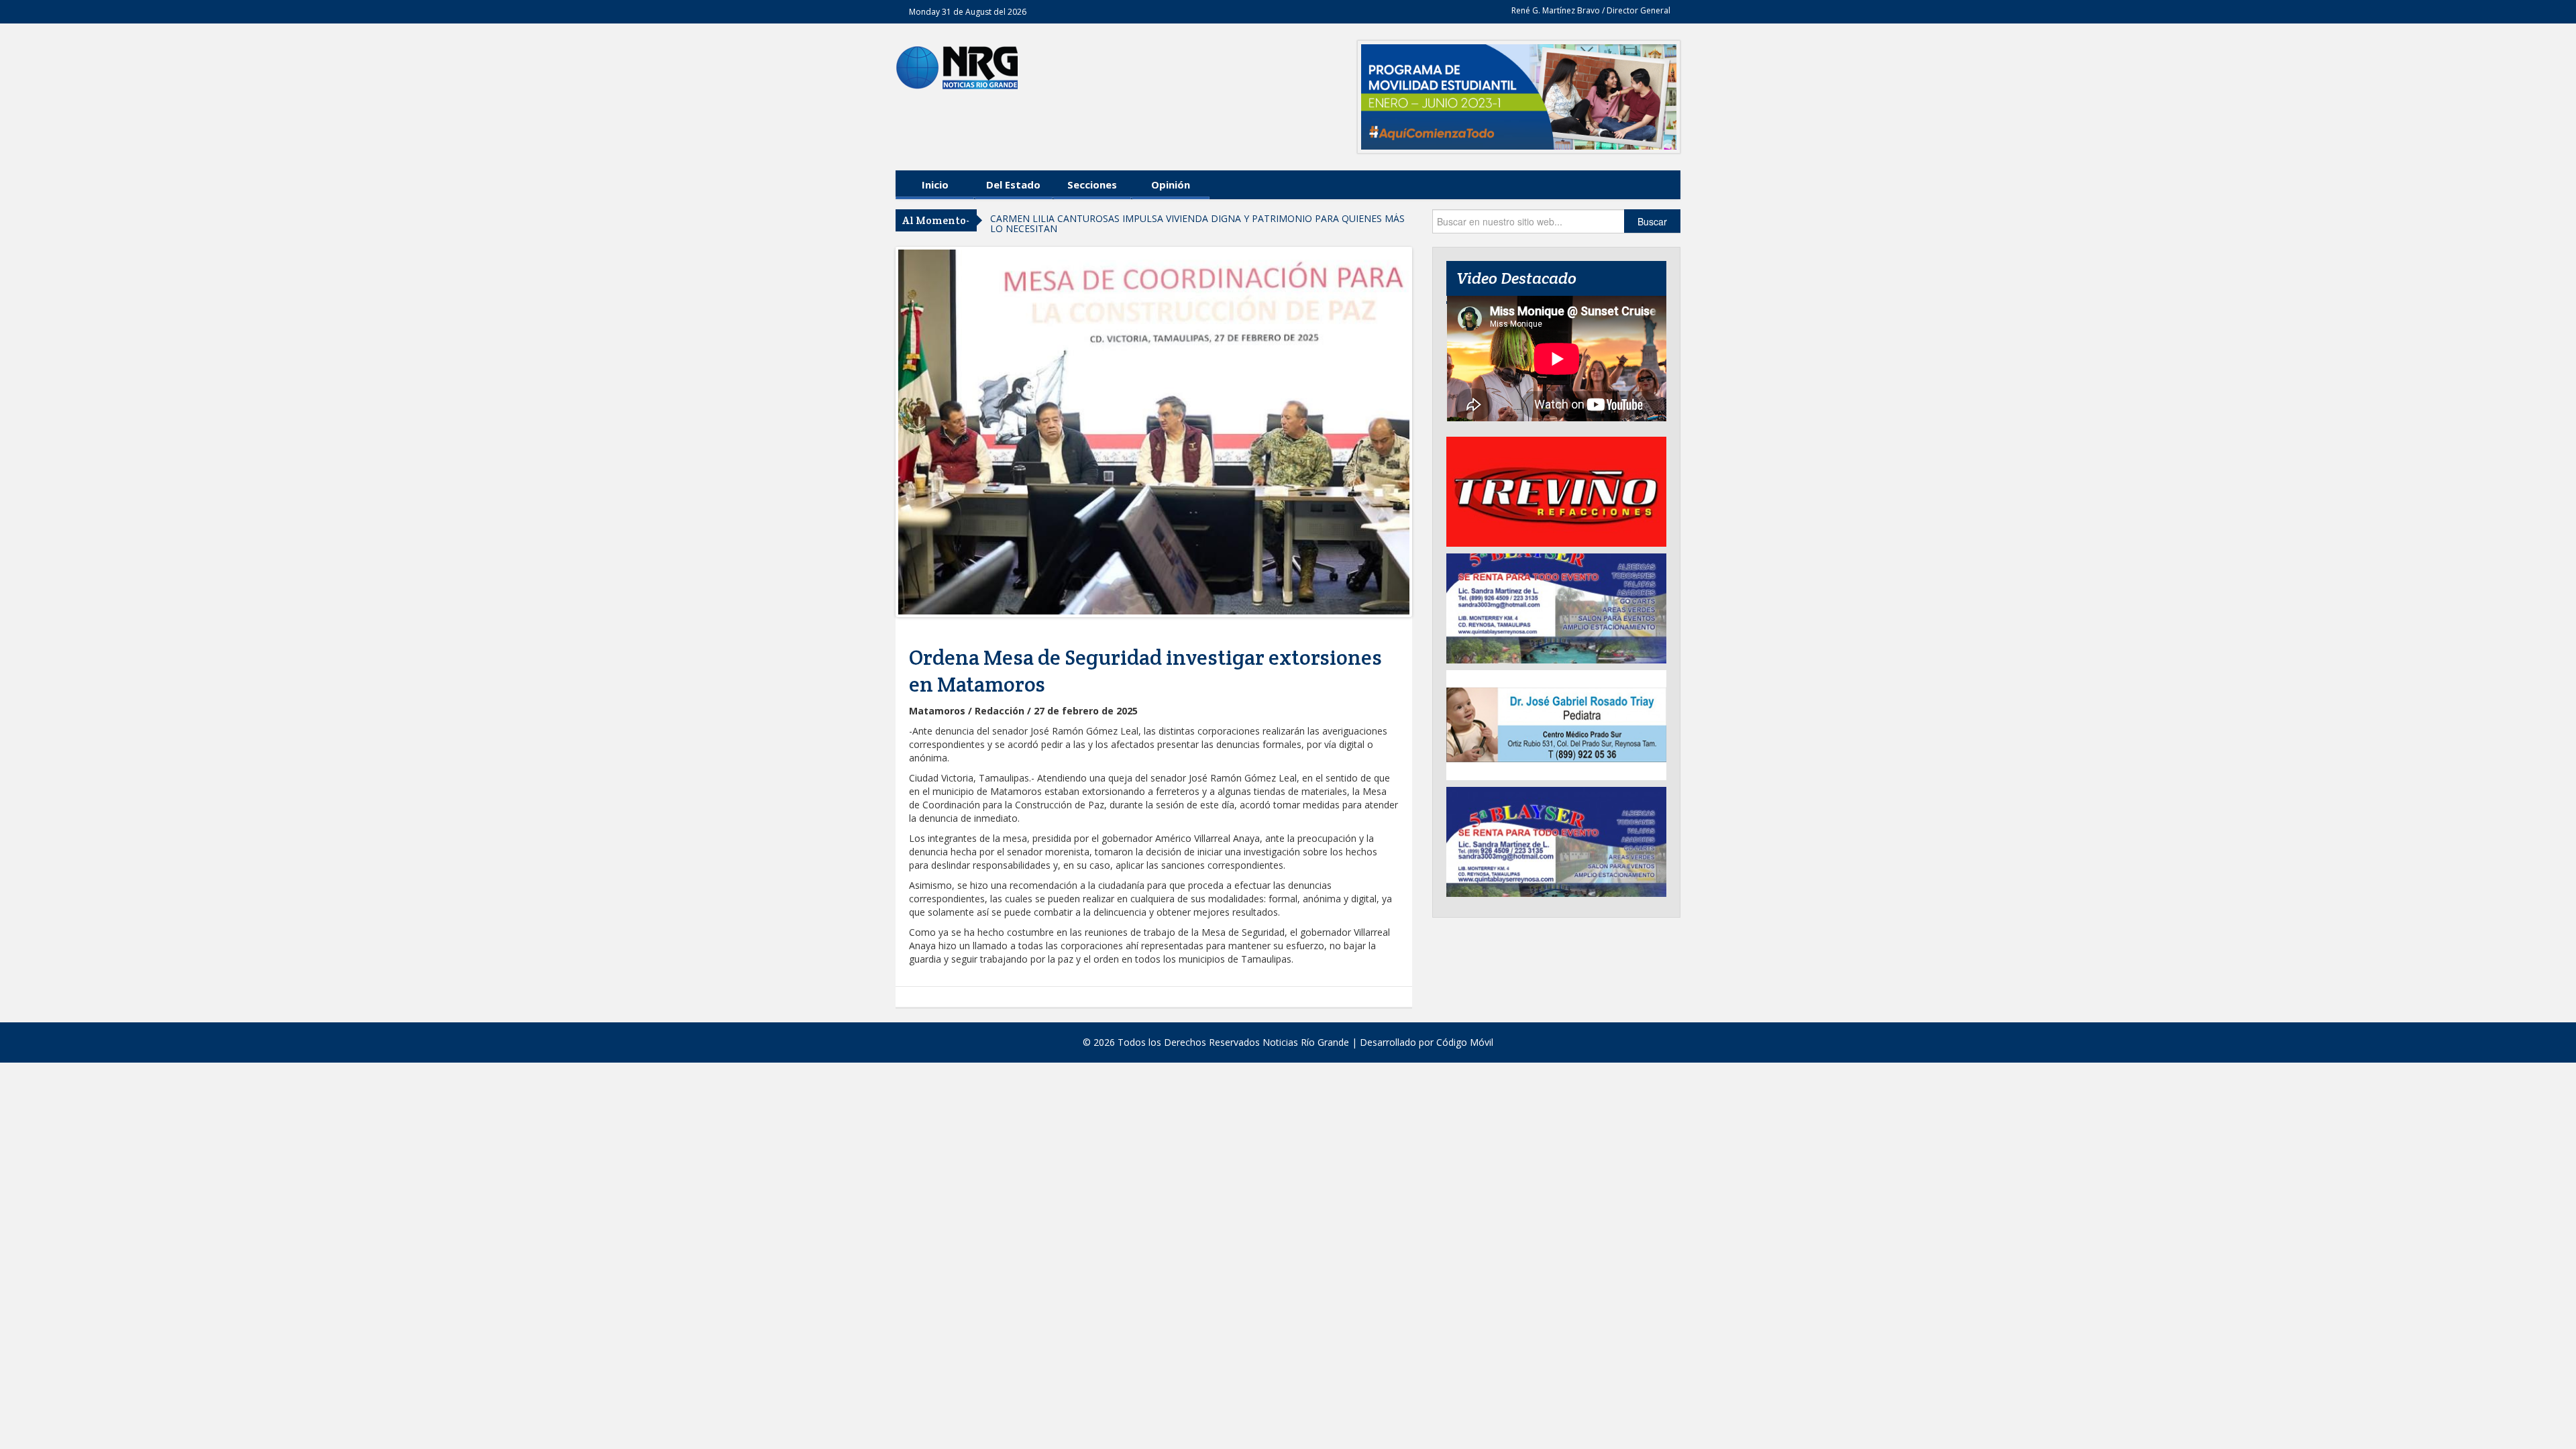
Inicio (935, 184)
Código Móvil (1465, 1042)
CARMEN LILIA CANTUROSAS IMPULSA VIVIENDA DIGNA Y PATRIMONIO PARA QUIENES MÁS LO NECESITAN (1197, 223)
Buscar (1652, 221)
